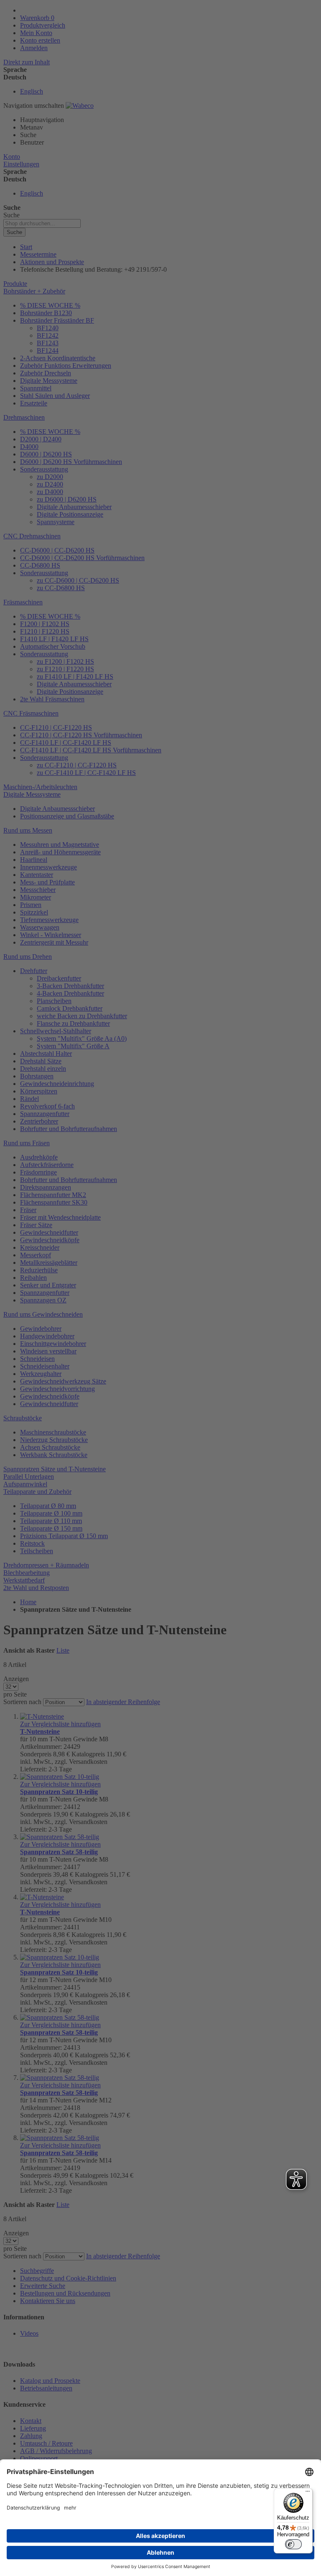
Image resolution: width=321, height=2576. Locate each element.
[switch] (293, 2544)
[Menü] (308, 2493)
